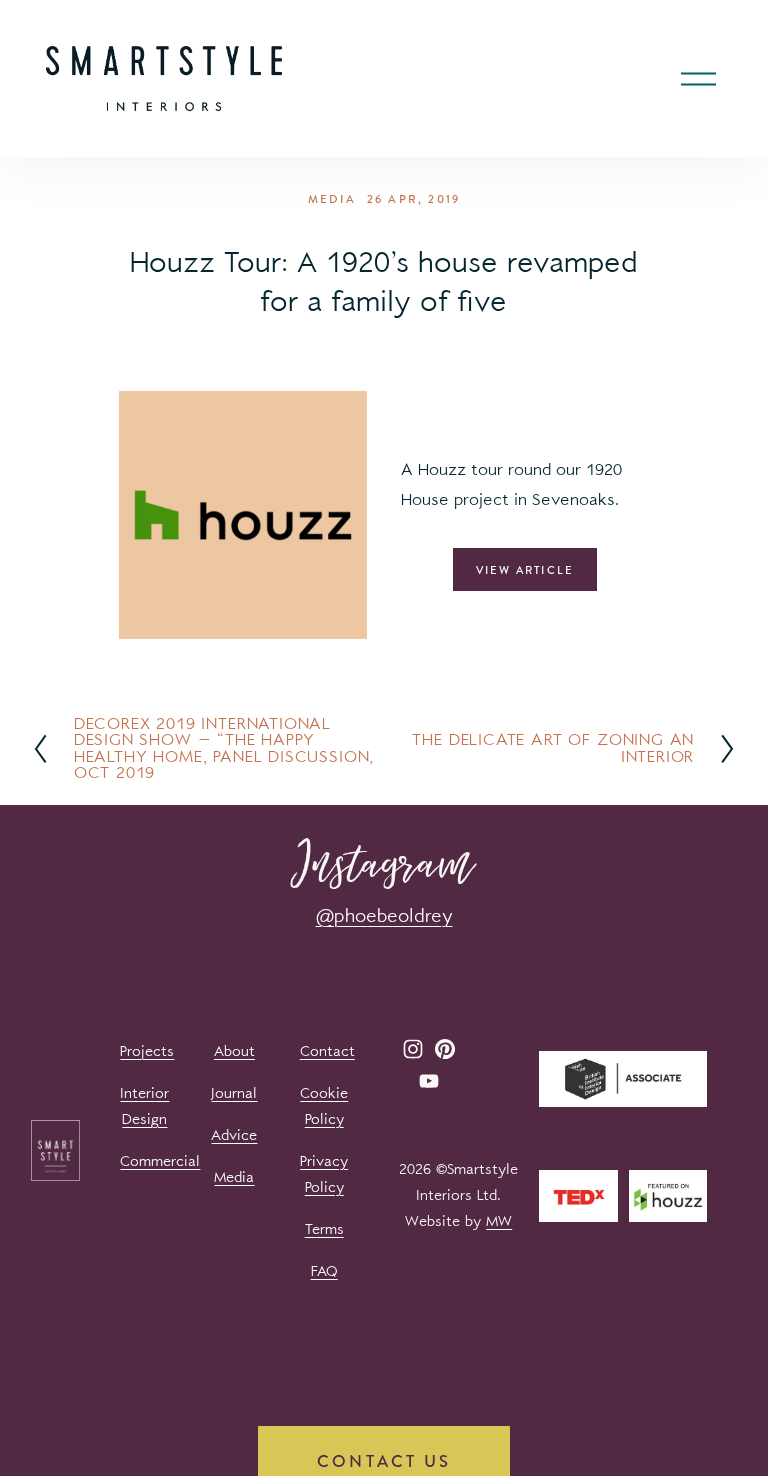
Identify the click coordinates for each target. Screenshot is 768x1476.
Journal (234, 1093)
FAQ (324, 1271)
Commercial (160, 1161)
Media (332, 199)
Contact (327, 1051)
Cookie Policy (324, 1106)
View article (525, 570)
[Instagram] (413, 1049)
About (234, 1051)
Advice (234, 1135)
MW (499, 1221)
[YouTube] (429, 1081)
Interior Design (144, 1106)
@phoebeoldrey (384, 916)
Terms (324, 1229)
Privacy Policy (324, 1174)
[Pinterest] (445, 1049)
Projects (147, 1051)
